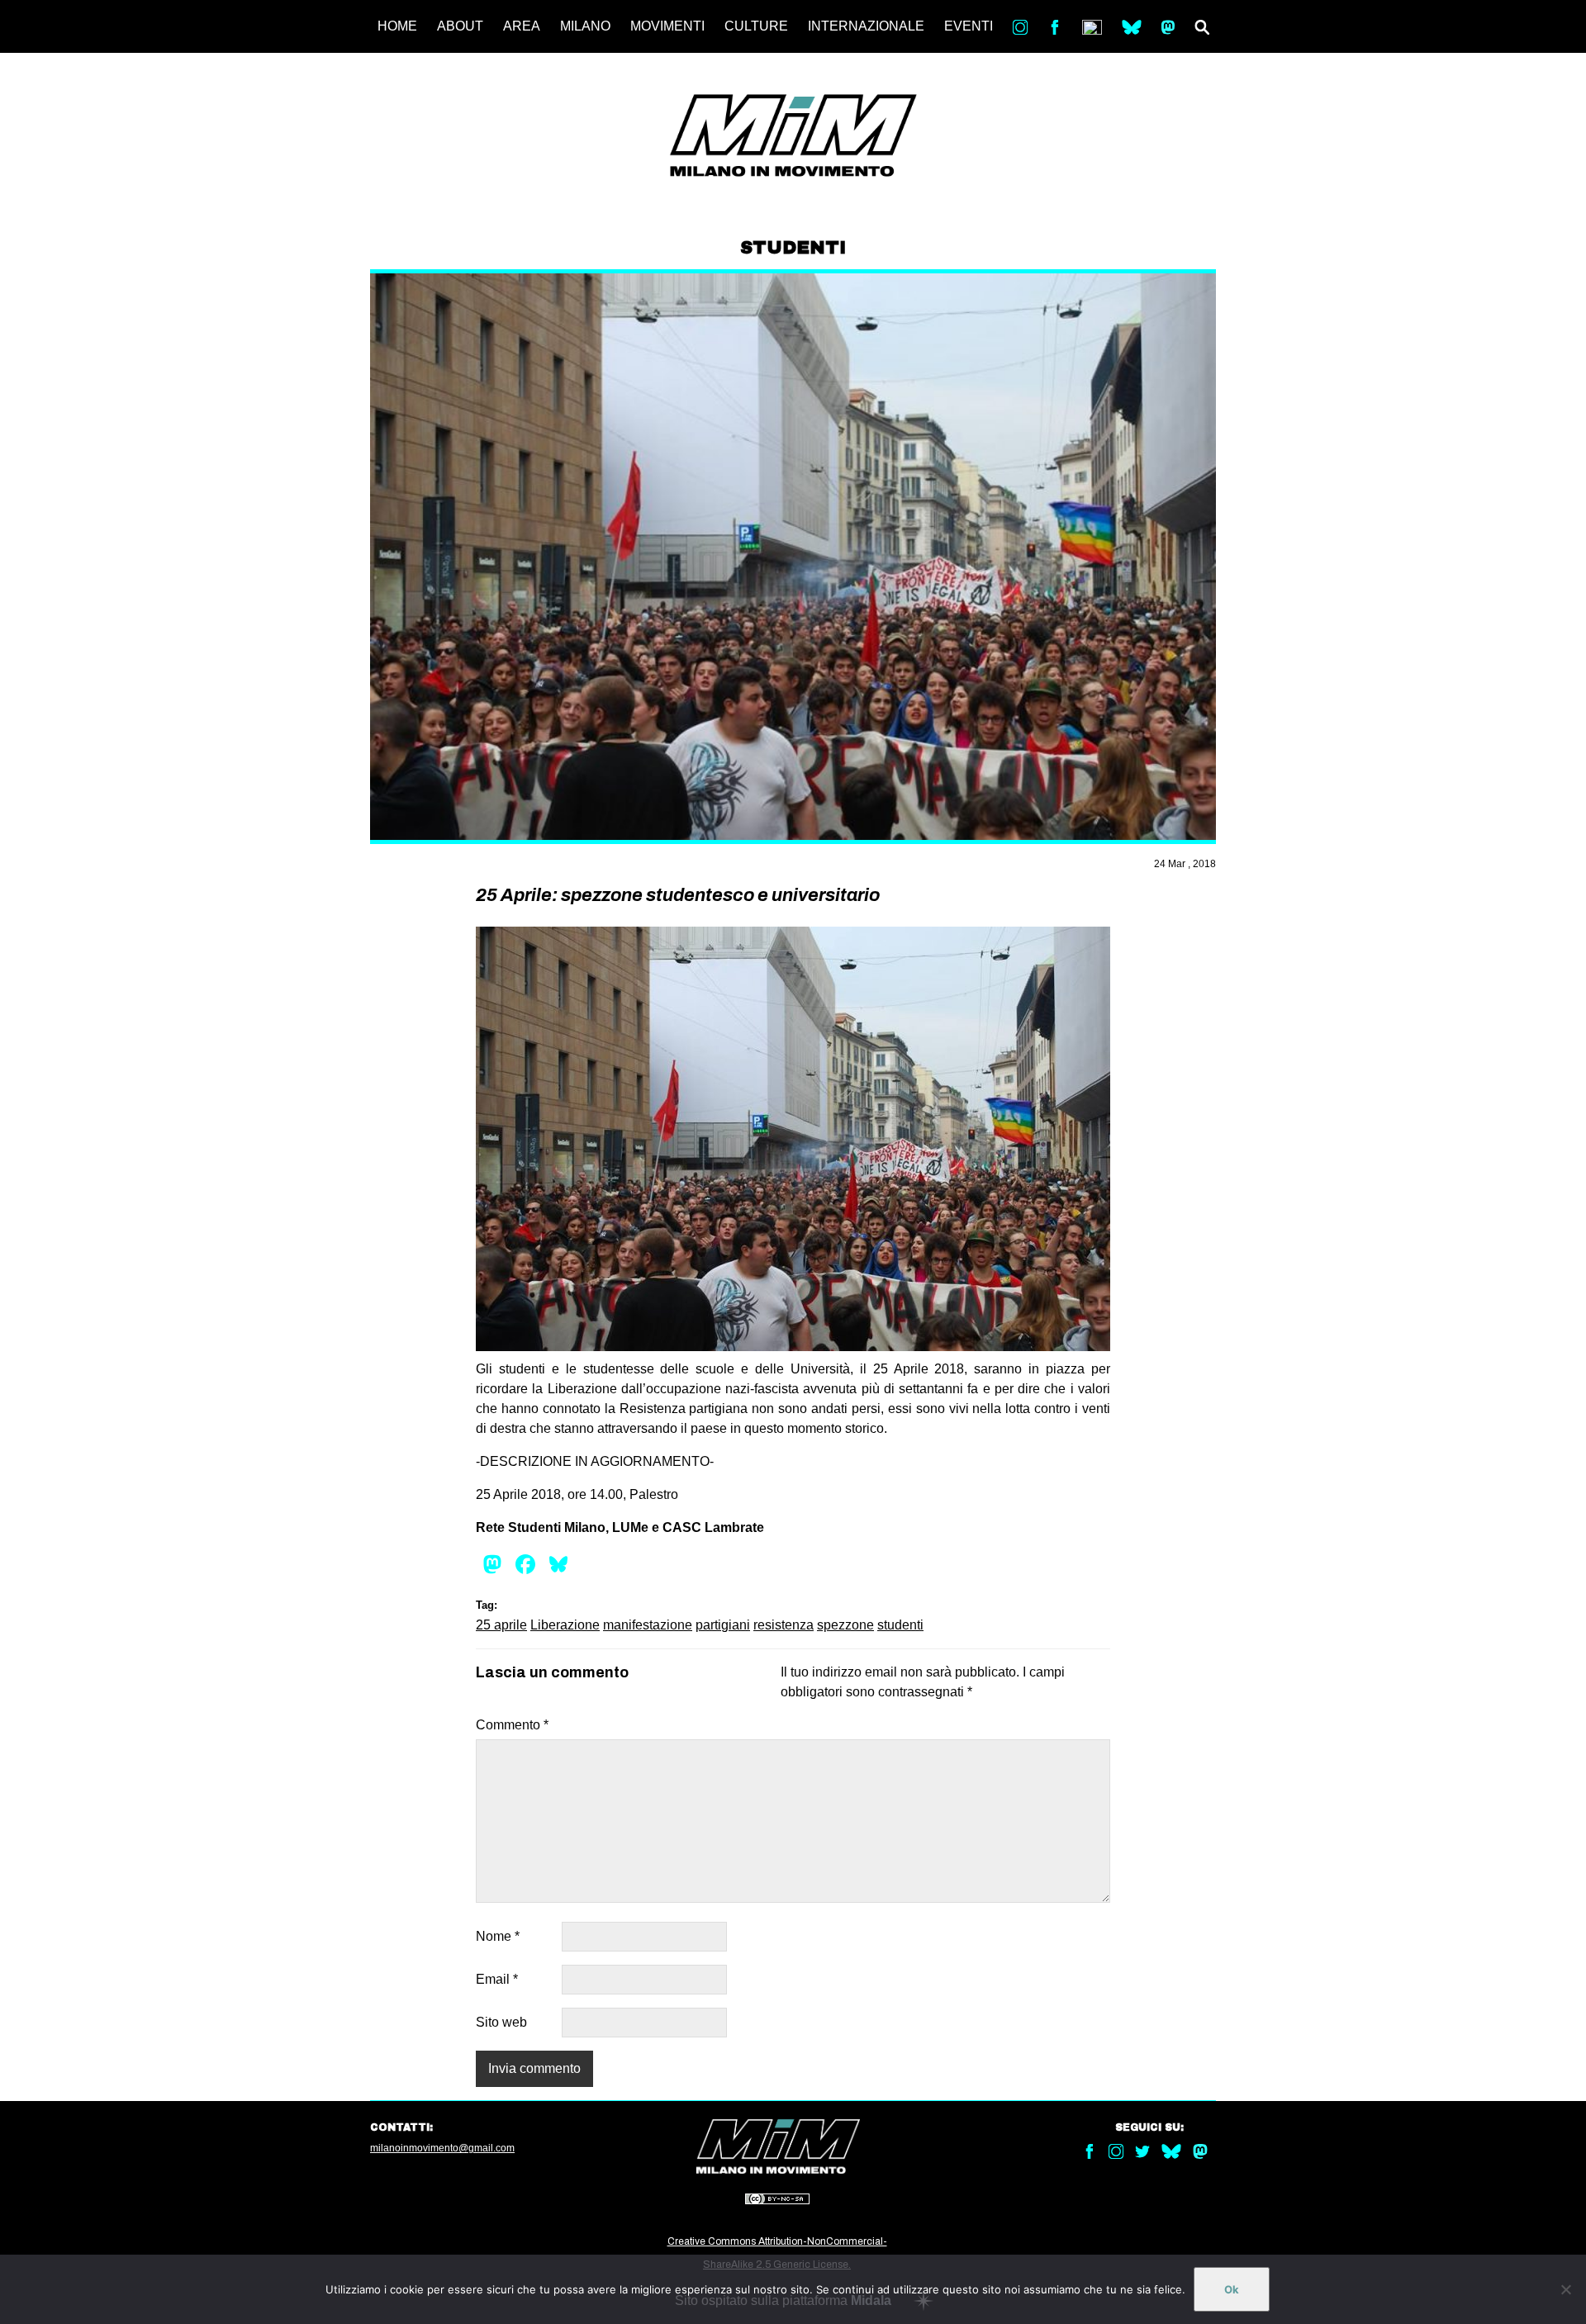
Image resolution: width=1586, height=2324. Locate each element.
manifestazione (648, 1625)
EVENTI (969, 26)
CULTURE (756, 26)
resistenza (784, 1625)
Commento (512, 1725)
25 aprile (501, 1625)
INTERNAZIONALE (866, 26)
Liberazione (565, 1625)
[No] (1565, 2289)
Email (497, 1979)
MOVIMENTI (667, 26)
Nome (498, 1936)
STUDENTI (793, 248)
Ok (1232, 2289)
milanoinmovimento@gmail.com (442, 2148)
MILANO (585, 26)
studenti (900, 1625)
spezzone (845, 1625)
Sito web (501, 2022)
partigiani (723, 1625)
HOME (397, 26)
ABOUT (460, 26)
